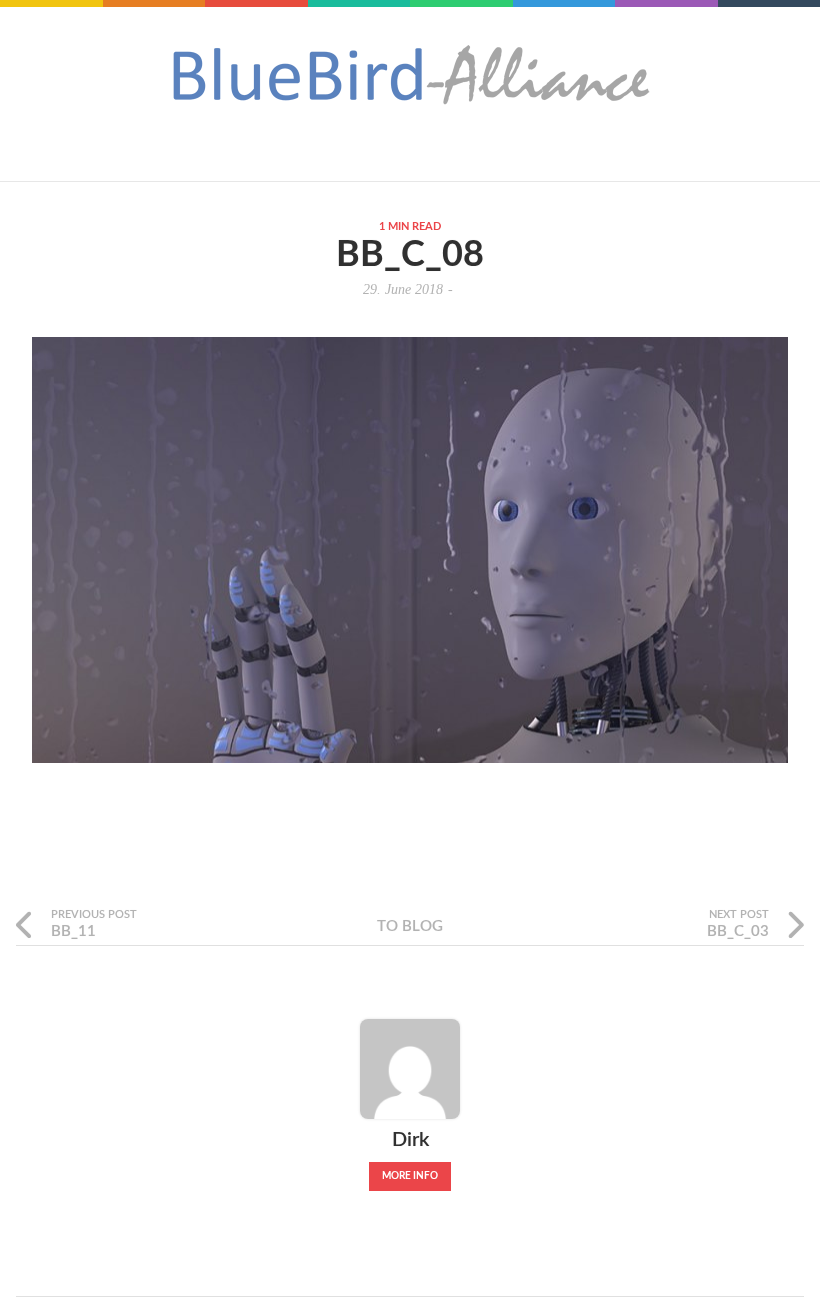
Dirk (410, 1140)
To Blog (410, 926)
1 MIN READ (410, 226)
